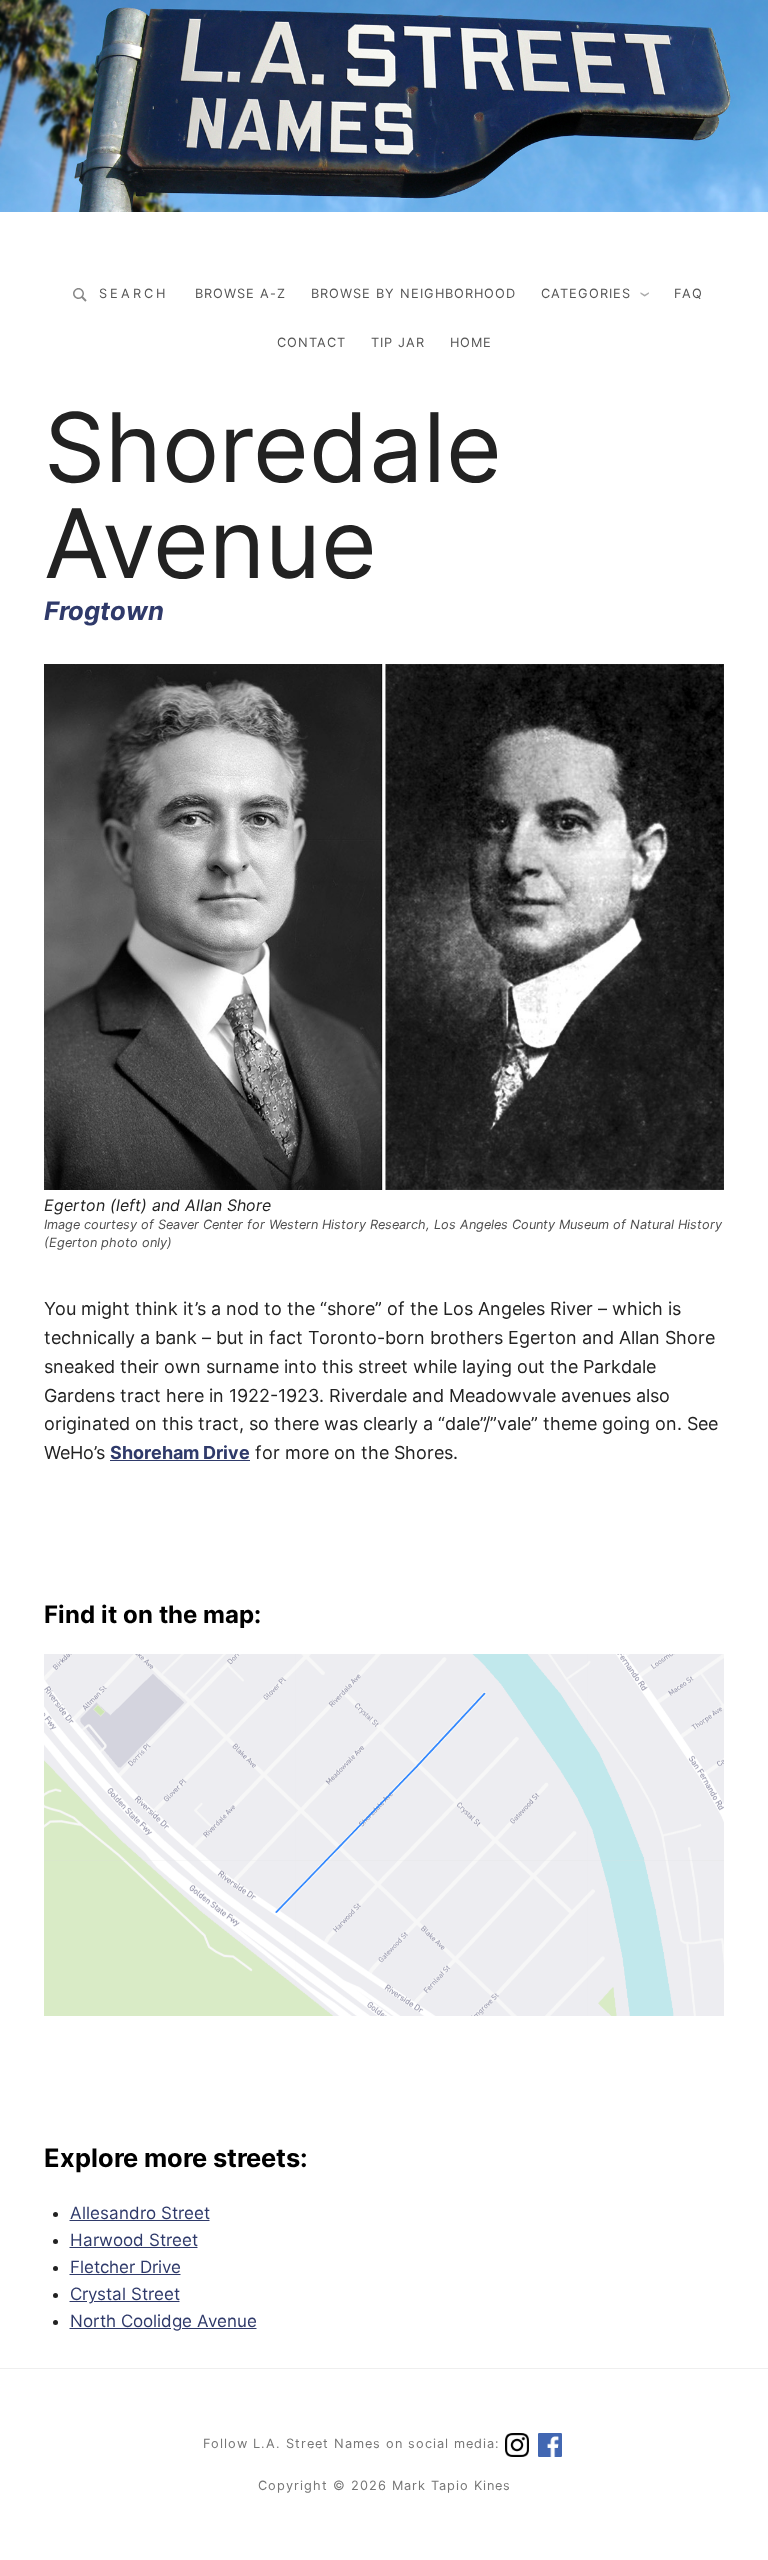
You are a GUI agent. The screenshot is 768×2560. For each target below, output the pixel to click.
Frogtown (104, 610)
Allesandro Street (140, 2213)
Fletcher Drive (125, 2267)
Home (471, 342)
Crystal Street (125, 2294)
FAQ (688, 293)
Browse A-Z (240, 293)
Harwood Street (134, 2240)
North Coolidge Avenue (163, 2321)
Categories (586, 293)
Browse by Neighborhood (413, 293)
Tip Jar (398, 342)
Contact (311, 342)
